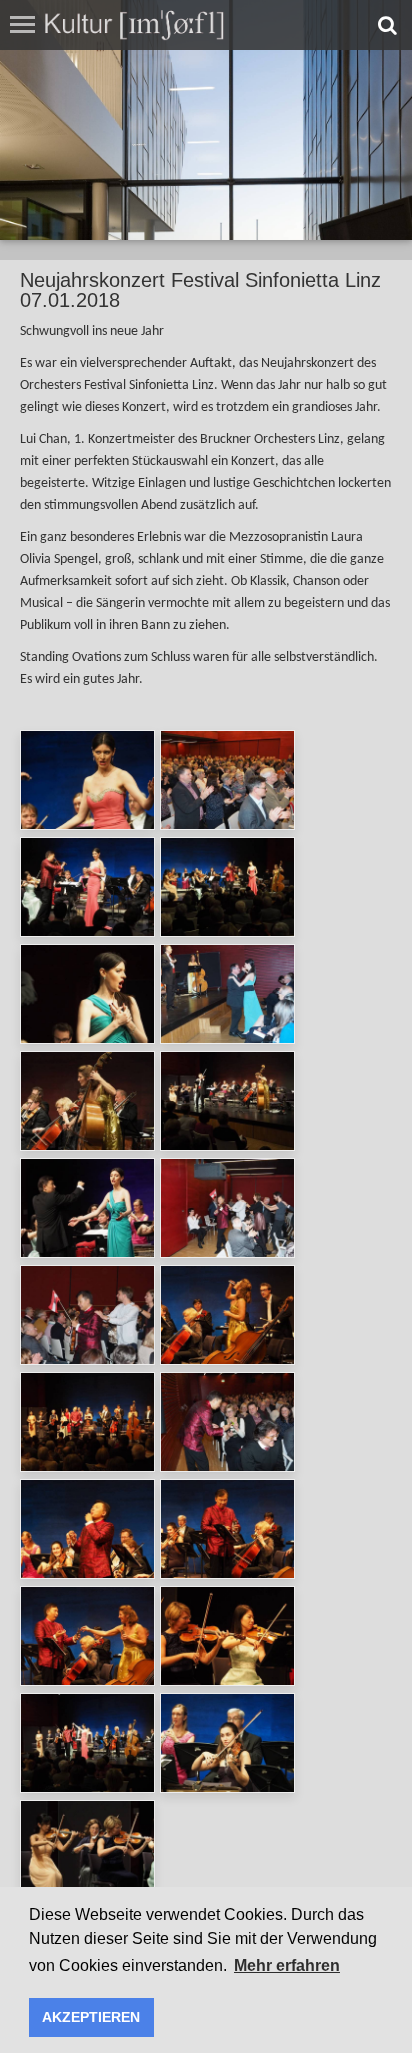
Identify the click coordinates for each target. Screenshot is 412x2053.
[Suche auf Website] (387, 25)
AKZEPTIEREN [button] (91, 2017)
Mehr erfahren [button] (287, 1965)
